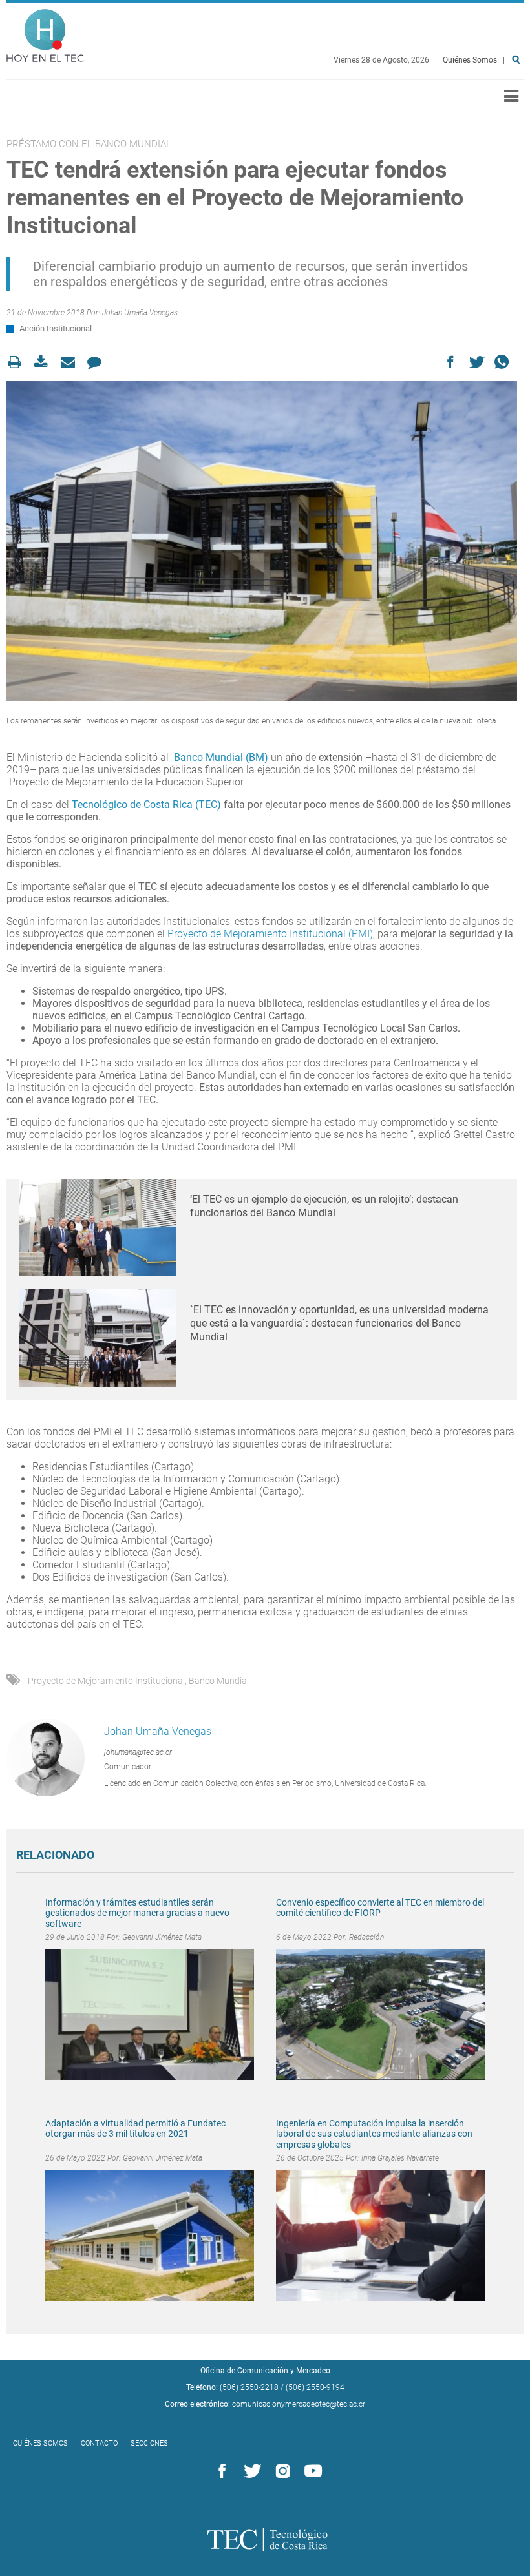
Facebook (220, 2471)
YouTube (311, 2471)
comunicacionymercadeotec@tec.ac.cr (299, 2404)
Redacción (366, 1937)
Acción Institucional (56, 328)
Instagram (281, 2471)
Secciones (149, 2443)
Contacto (99, 2443)
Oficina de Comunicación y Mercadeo (265, 2371)
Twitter (250, 2471)
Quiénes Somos (470, 60)
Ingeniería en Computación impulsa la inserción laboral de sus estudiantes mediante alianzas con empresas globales (374, 2134)
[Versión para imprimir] (18, 362)
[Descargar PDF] (45, 362)
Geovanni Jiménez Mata (162, 1937)
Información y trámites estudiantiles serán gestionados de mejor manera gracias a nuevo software (137, 1913)
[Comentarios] (98, 362)
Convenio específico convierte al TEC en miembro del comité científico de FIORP (380, 1908)
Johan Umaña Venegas (140, 313)
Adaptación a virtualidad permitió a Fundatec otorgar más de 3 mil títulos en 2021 (135, 2129)
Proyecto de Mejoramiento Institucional (106, 1681)
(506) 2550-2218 (249, 2387)
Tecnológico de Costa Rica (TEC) (146, 805)
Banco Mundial (219, 1681)
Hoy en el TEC (45, 33)
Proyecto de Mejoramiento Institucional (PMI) (270, 934)
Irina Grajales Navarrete (400, 2158)
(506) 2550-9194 (315, 2387)
